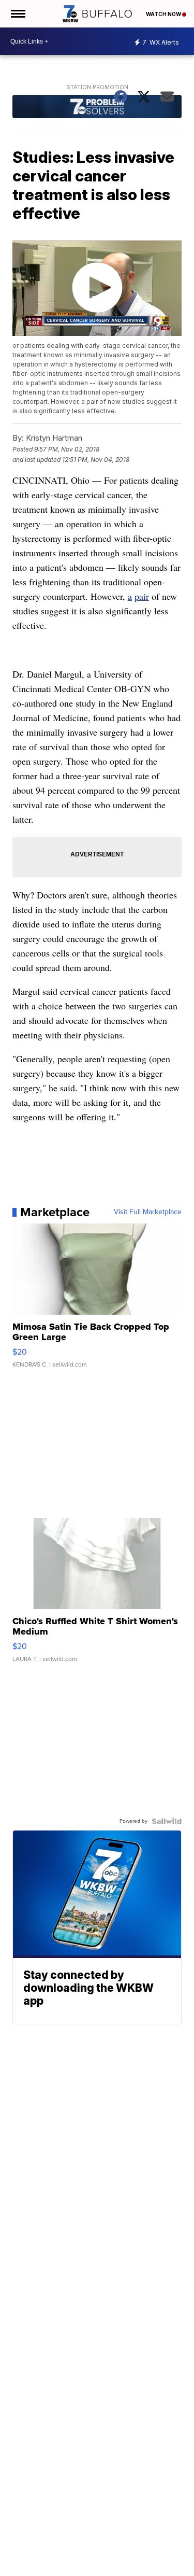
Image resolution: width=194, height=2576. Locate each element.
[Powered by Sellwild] (167, 1821)
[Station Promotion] (97, 108)
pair (142, 596)
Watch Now (164, 14)
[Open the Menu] (17, 14)
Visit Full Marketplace (148, 1212)
